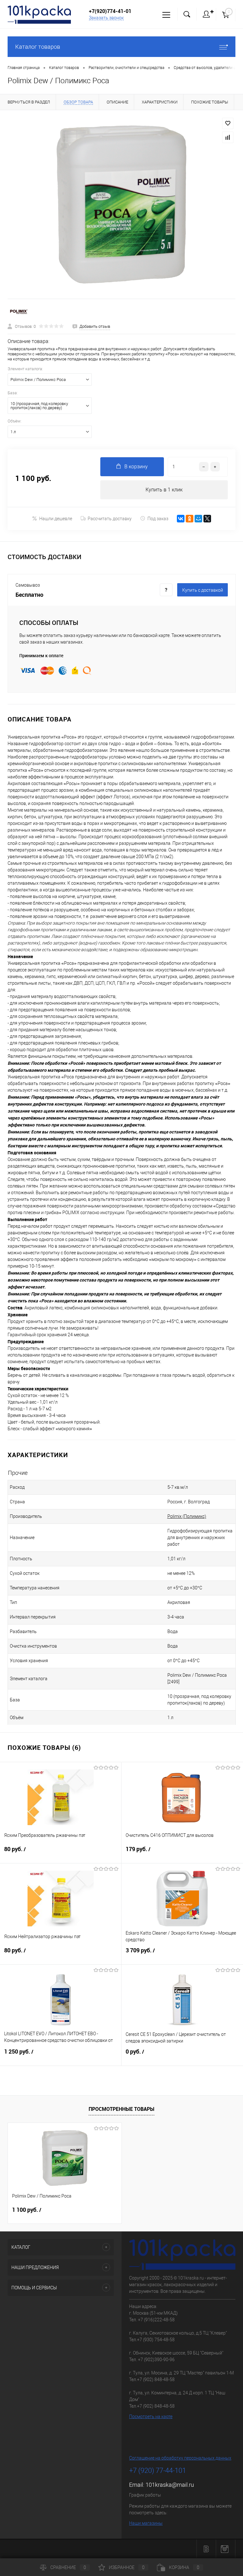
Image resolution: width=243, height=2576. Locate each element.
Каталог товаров (38, 47)
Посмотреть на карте (151, 2417)
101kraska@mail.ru (170, 2485)
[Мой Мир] (198, 519)
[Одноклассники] (190, 519)
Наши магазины (146, 2523)
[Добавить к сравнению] (228, 137)
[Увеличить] (121, 204)
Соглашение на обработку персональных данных (180, 2458)
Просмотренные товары (121, 2109)
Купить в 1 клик (164, 490)
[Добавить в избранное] (228, 123)
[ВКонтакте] (181, 519)
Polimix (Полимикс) (187, 1516)
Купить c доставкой (203, 590)
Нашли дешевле (56, 519)
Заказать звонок (106, 18)
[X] (207, 519)
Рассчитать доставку (110, 519)
